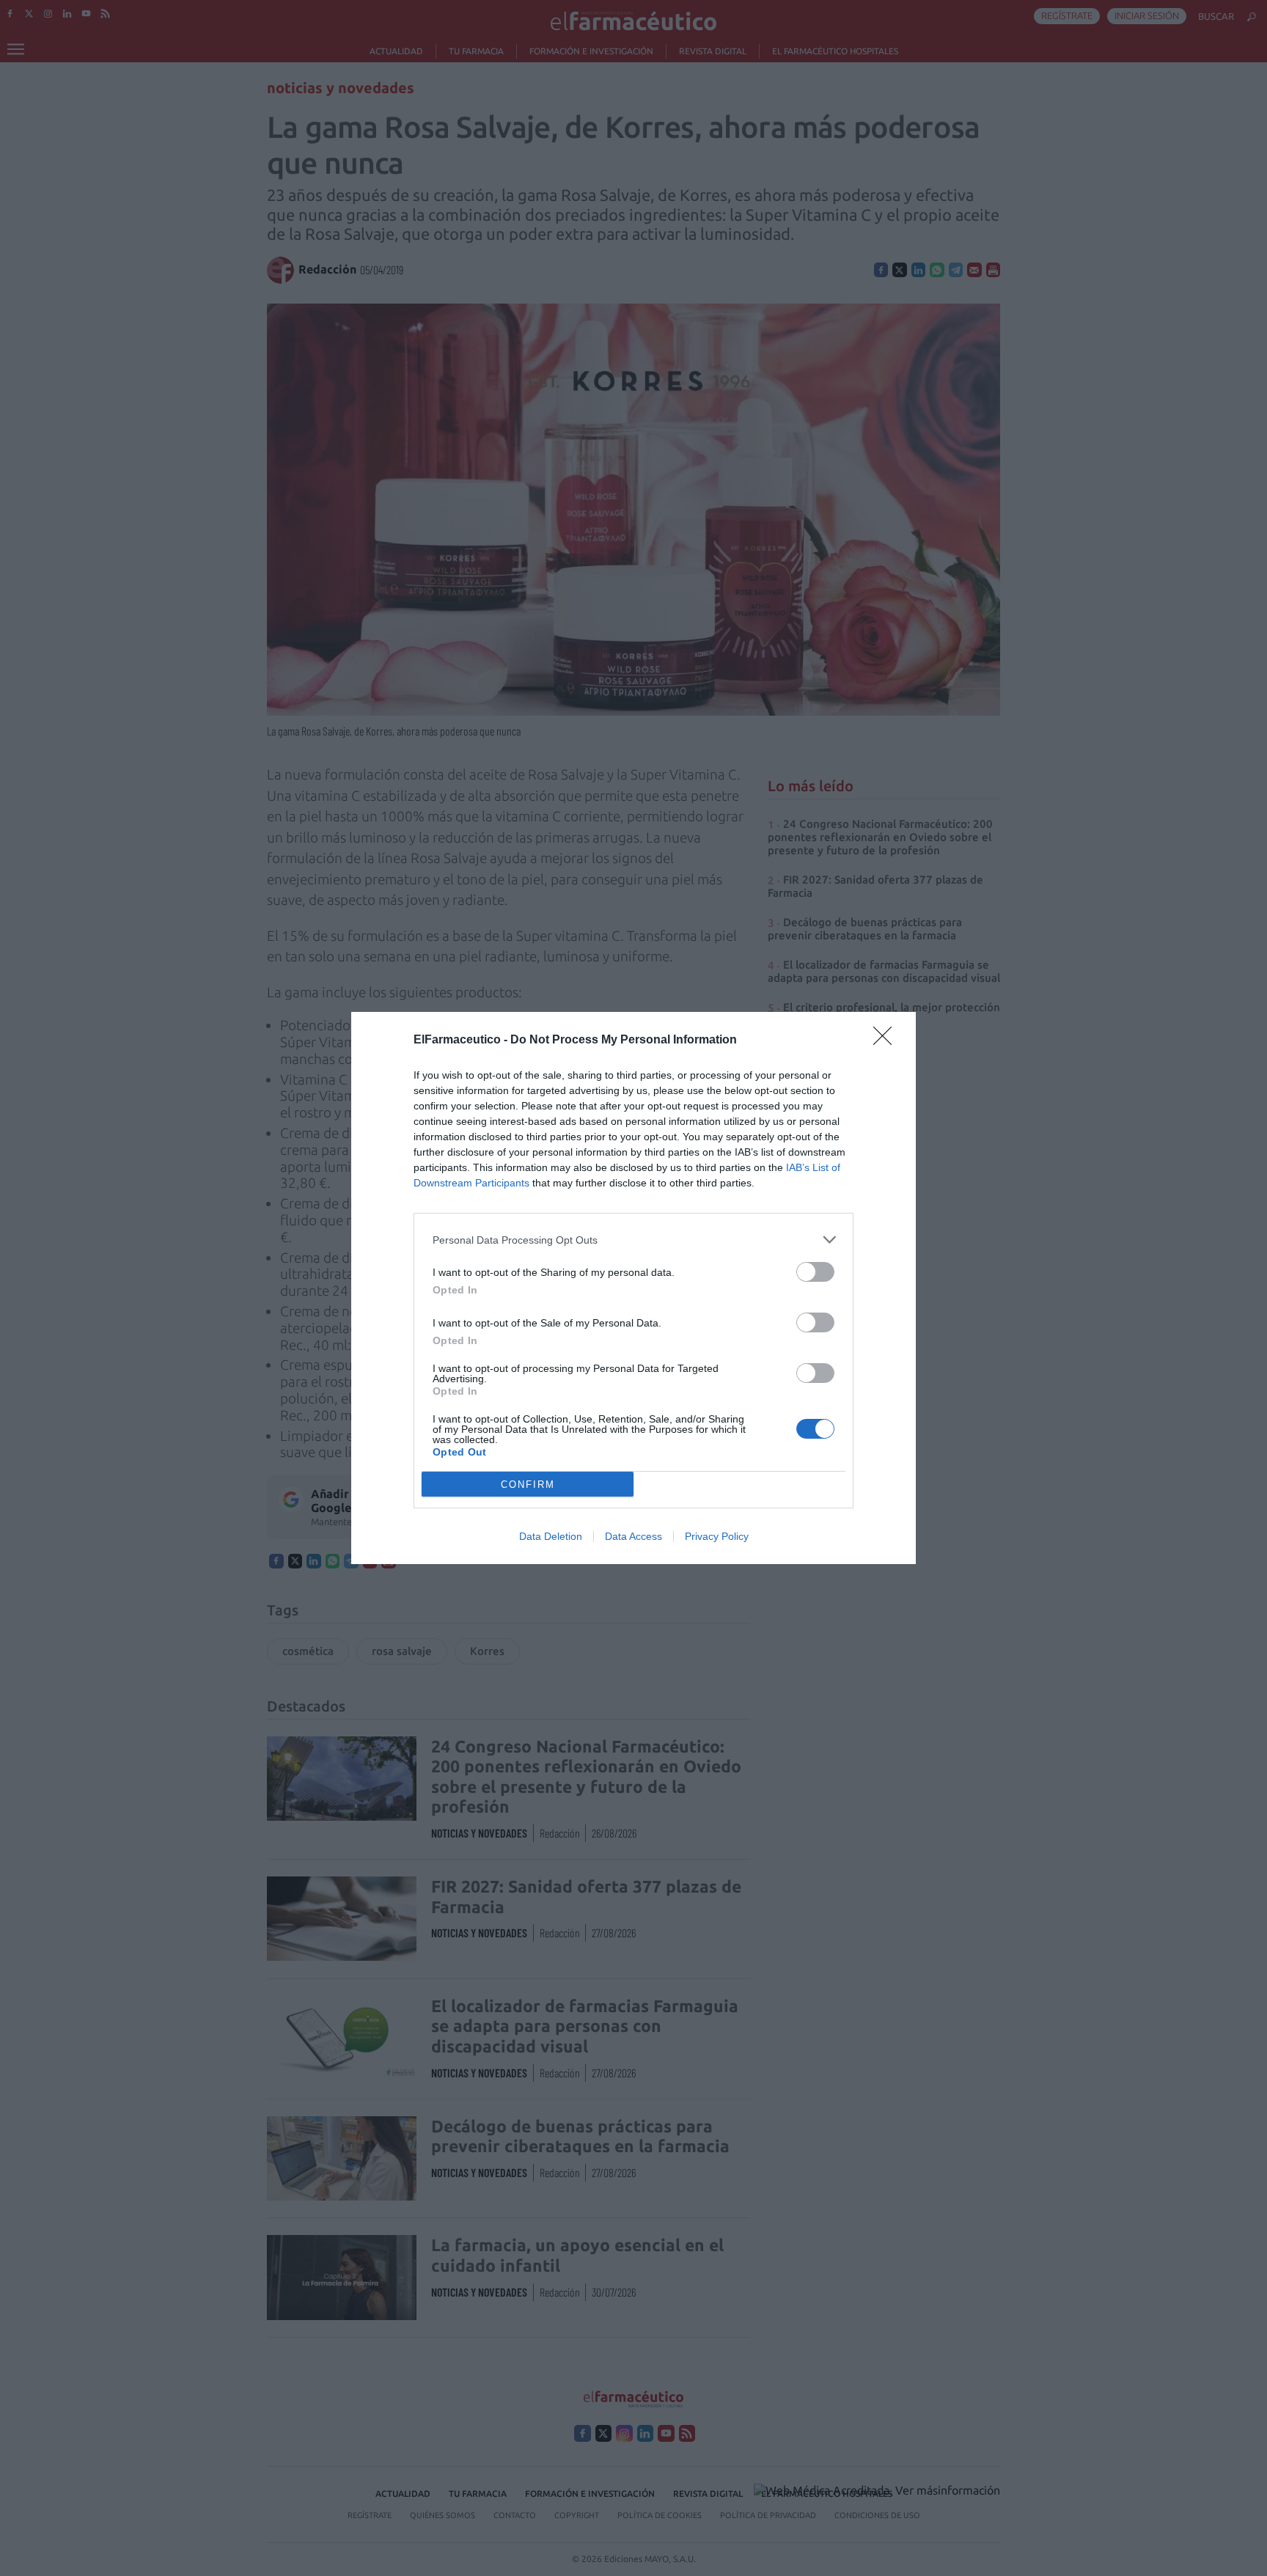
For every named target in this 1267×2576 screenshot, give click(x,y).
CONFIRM (528, 1485)
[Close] (887, 1041)
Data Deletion (551, 1536)
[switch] (815, 1272)
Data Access (633, 1536)
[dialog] (633, 1288)
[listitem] (633, 1240)
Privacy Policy (717, 1536)
